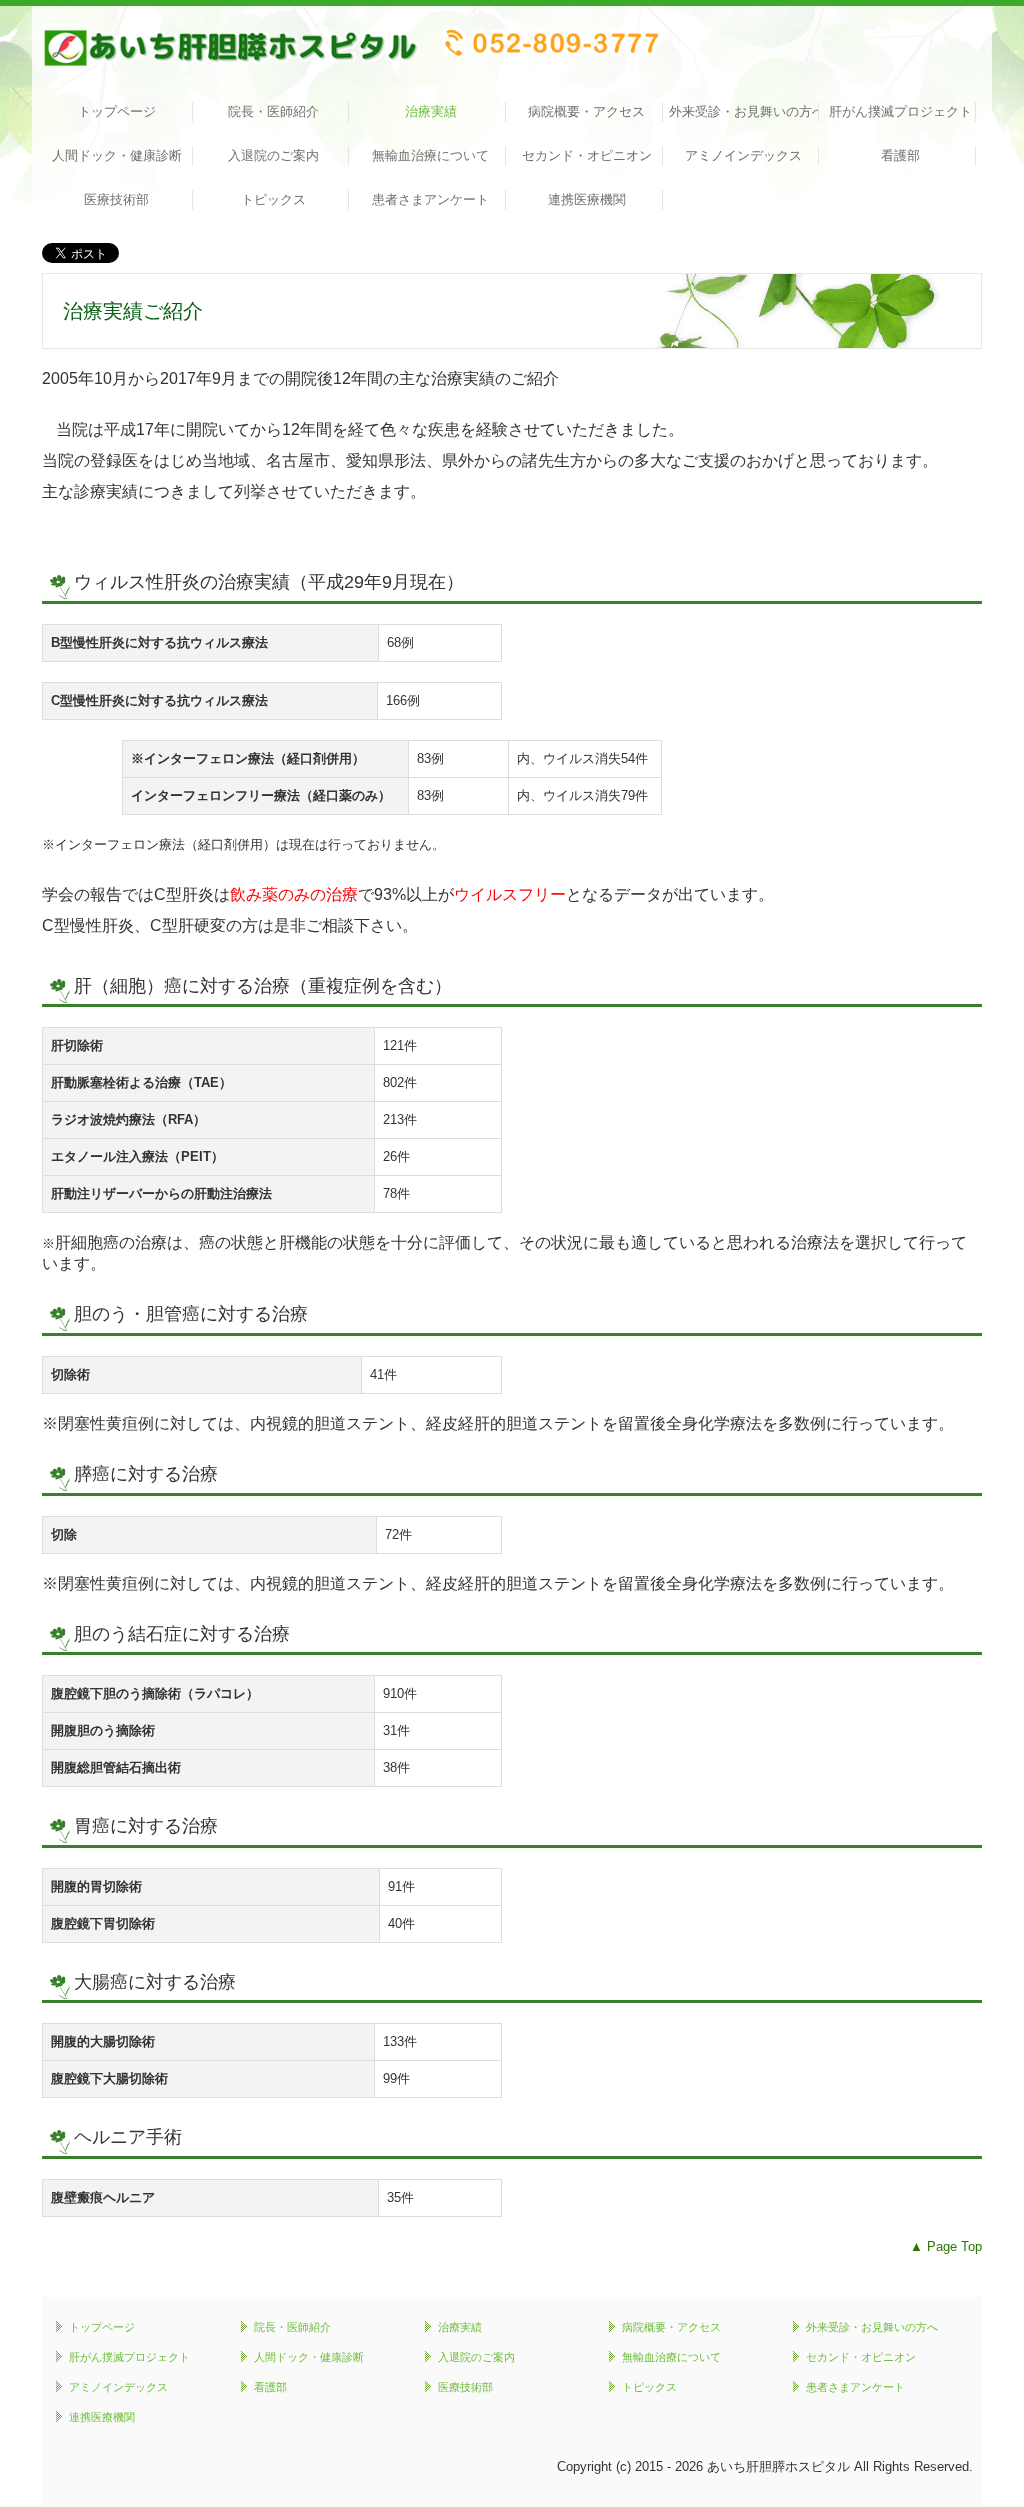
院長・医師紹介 (273, 111)
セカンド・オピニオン (587, 155)
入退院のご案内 (273, 155)
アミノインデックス (743, 155)
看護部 (900, 155)
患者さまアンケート (430, 199)
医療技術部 (116, 199)
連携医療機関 (587, 199)
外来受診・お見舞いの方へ (744, 111)
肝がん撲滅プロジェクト (900, 111)
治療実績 (431, 111)
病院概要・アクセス (586, 111)
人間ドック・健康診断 (117, 155)
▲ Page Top (946, 2246)
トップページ (117, 111)
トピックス (273, 199)
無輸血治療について (430, 155)
